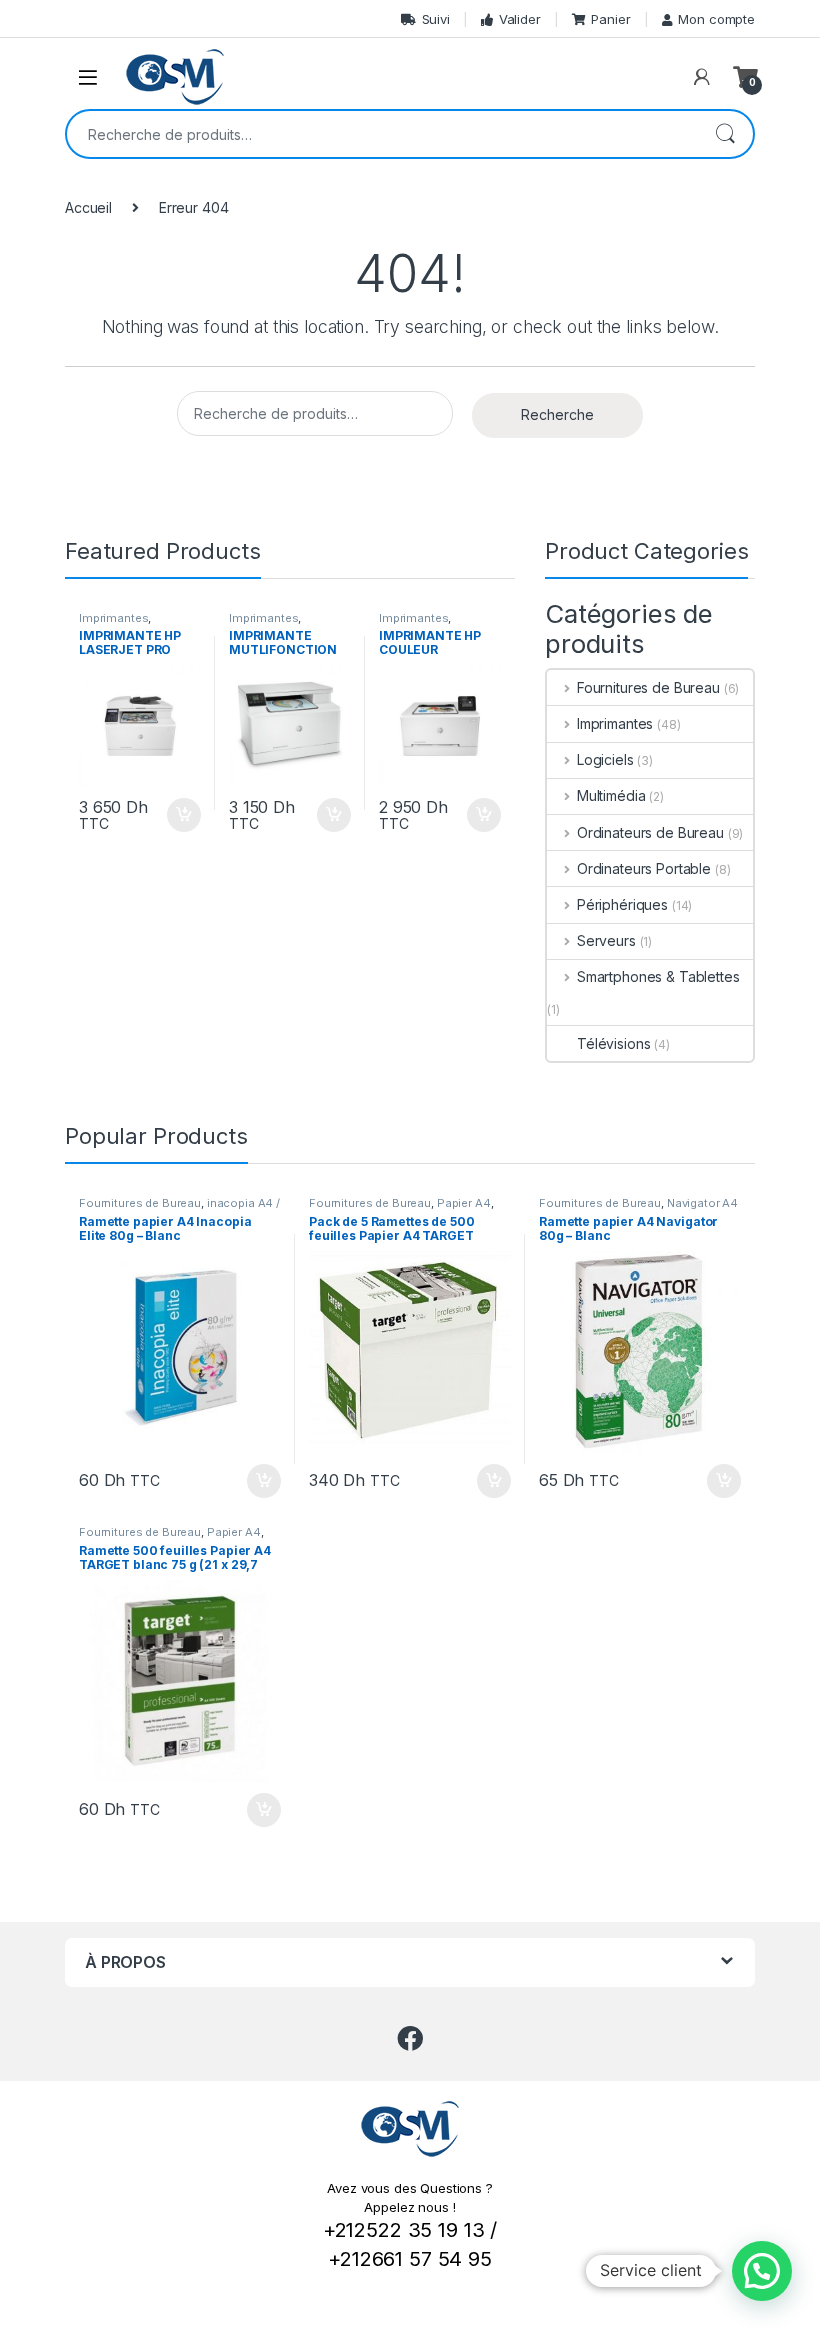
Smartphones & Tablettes (658, 976)
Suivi (436, 19)
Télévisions (613, 1043)
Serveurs (606, 940)
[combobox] (382, 134)
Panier (610, 19)
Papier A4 (464, 1203)
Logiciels (605, 759)
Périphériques (622, 904)
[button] (762, 2271)
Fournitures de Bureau (648, 687)
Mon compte (716, 19)
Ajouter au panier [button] (178, 815)
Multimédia (611, 795)
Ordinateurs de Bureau (650, 832)
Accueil (88, 207)
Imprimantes (113, 618)
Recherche (725, 134)
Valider (520, 19)
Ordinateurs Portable (644, 868)
